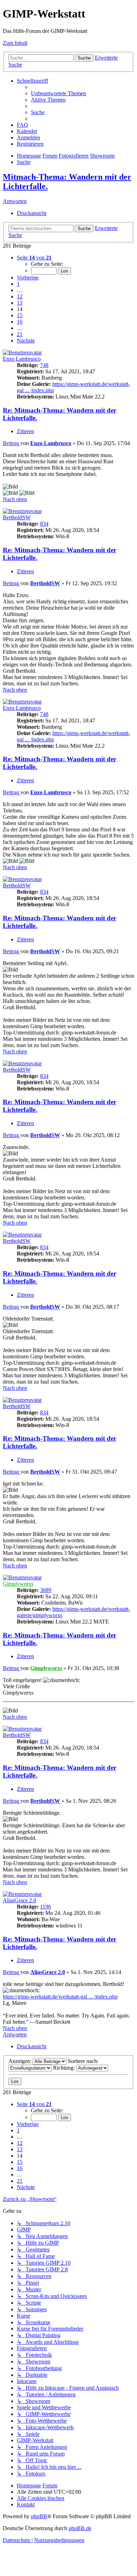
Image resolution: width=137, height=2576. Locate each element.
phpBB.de (80, 2528)
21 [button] (20, 334)
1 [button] (18, 284)
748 (44, 365)
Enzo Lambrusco (22, 359)
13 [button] (20, 303)
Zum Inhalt (15, 43)
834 (44, 524)
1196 (45, 1907)
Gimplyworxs (18, 1584)
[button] (34, 258)
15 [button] (20, 315)
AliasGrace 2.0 (19, 1900)
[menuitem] (58, 93)
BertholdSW (17, 517)
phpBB (39, 2516)
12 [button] (20, 296)
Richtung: (65, 2068)
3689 (46, 1590)
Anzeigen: (21, 2061)
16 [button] (20, 322)
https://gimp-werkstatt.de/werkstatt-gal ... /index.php (60, 1997)
